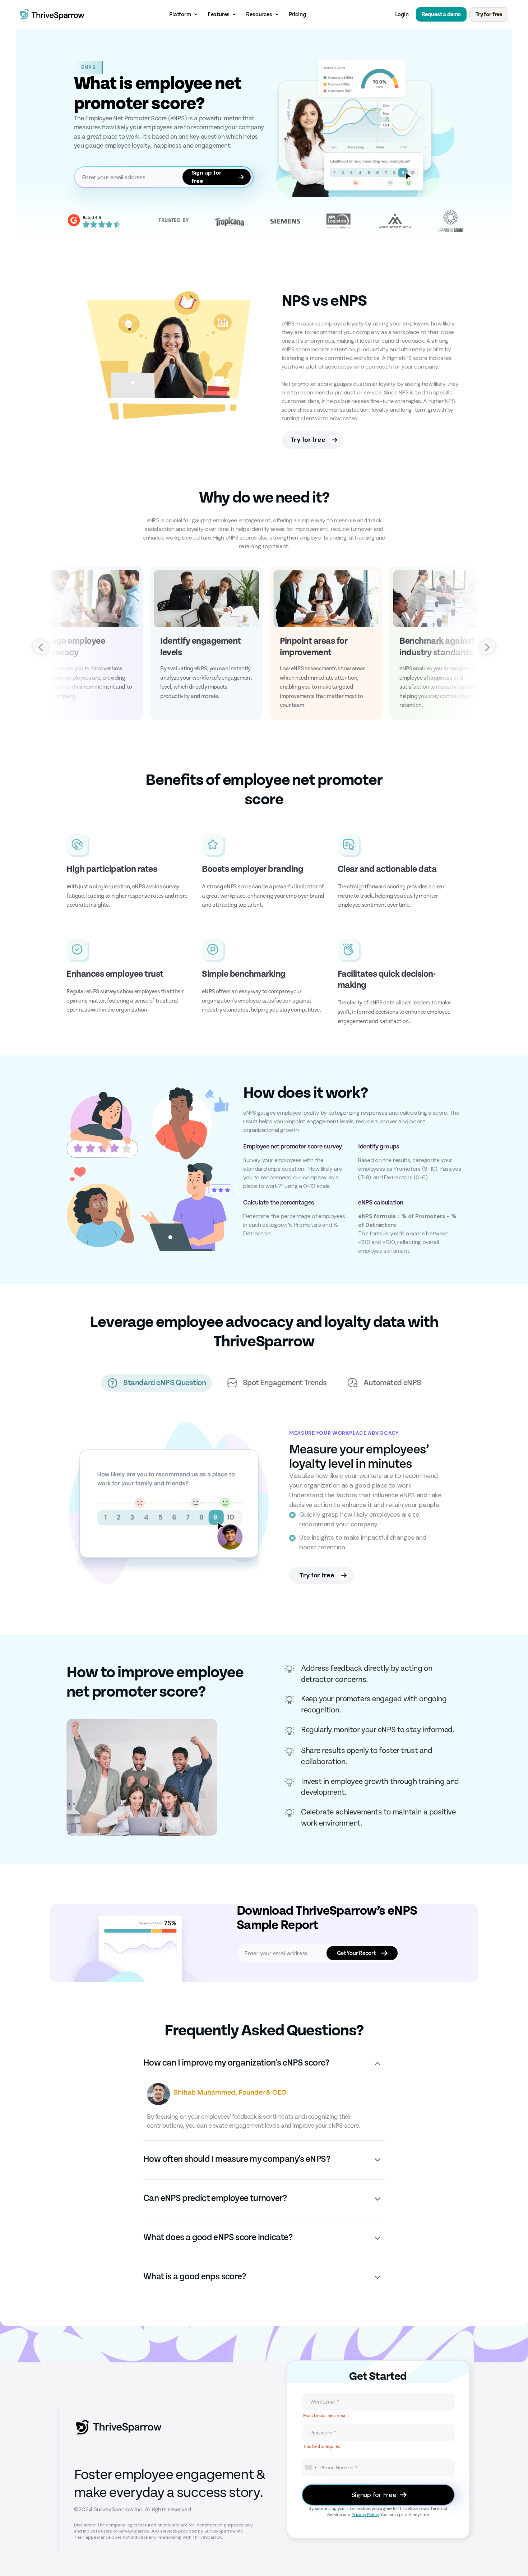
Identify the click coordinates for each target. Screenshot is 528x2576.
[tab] (156, 1383)
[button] (184, 14)
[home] (52, 14)
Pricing (297, 14)
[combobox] (310, 2468)
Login (402, 14)
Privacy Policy (365, 2515)
